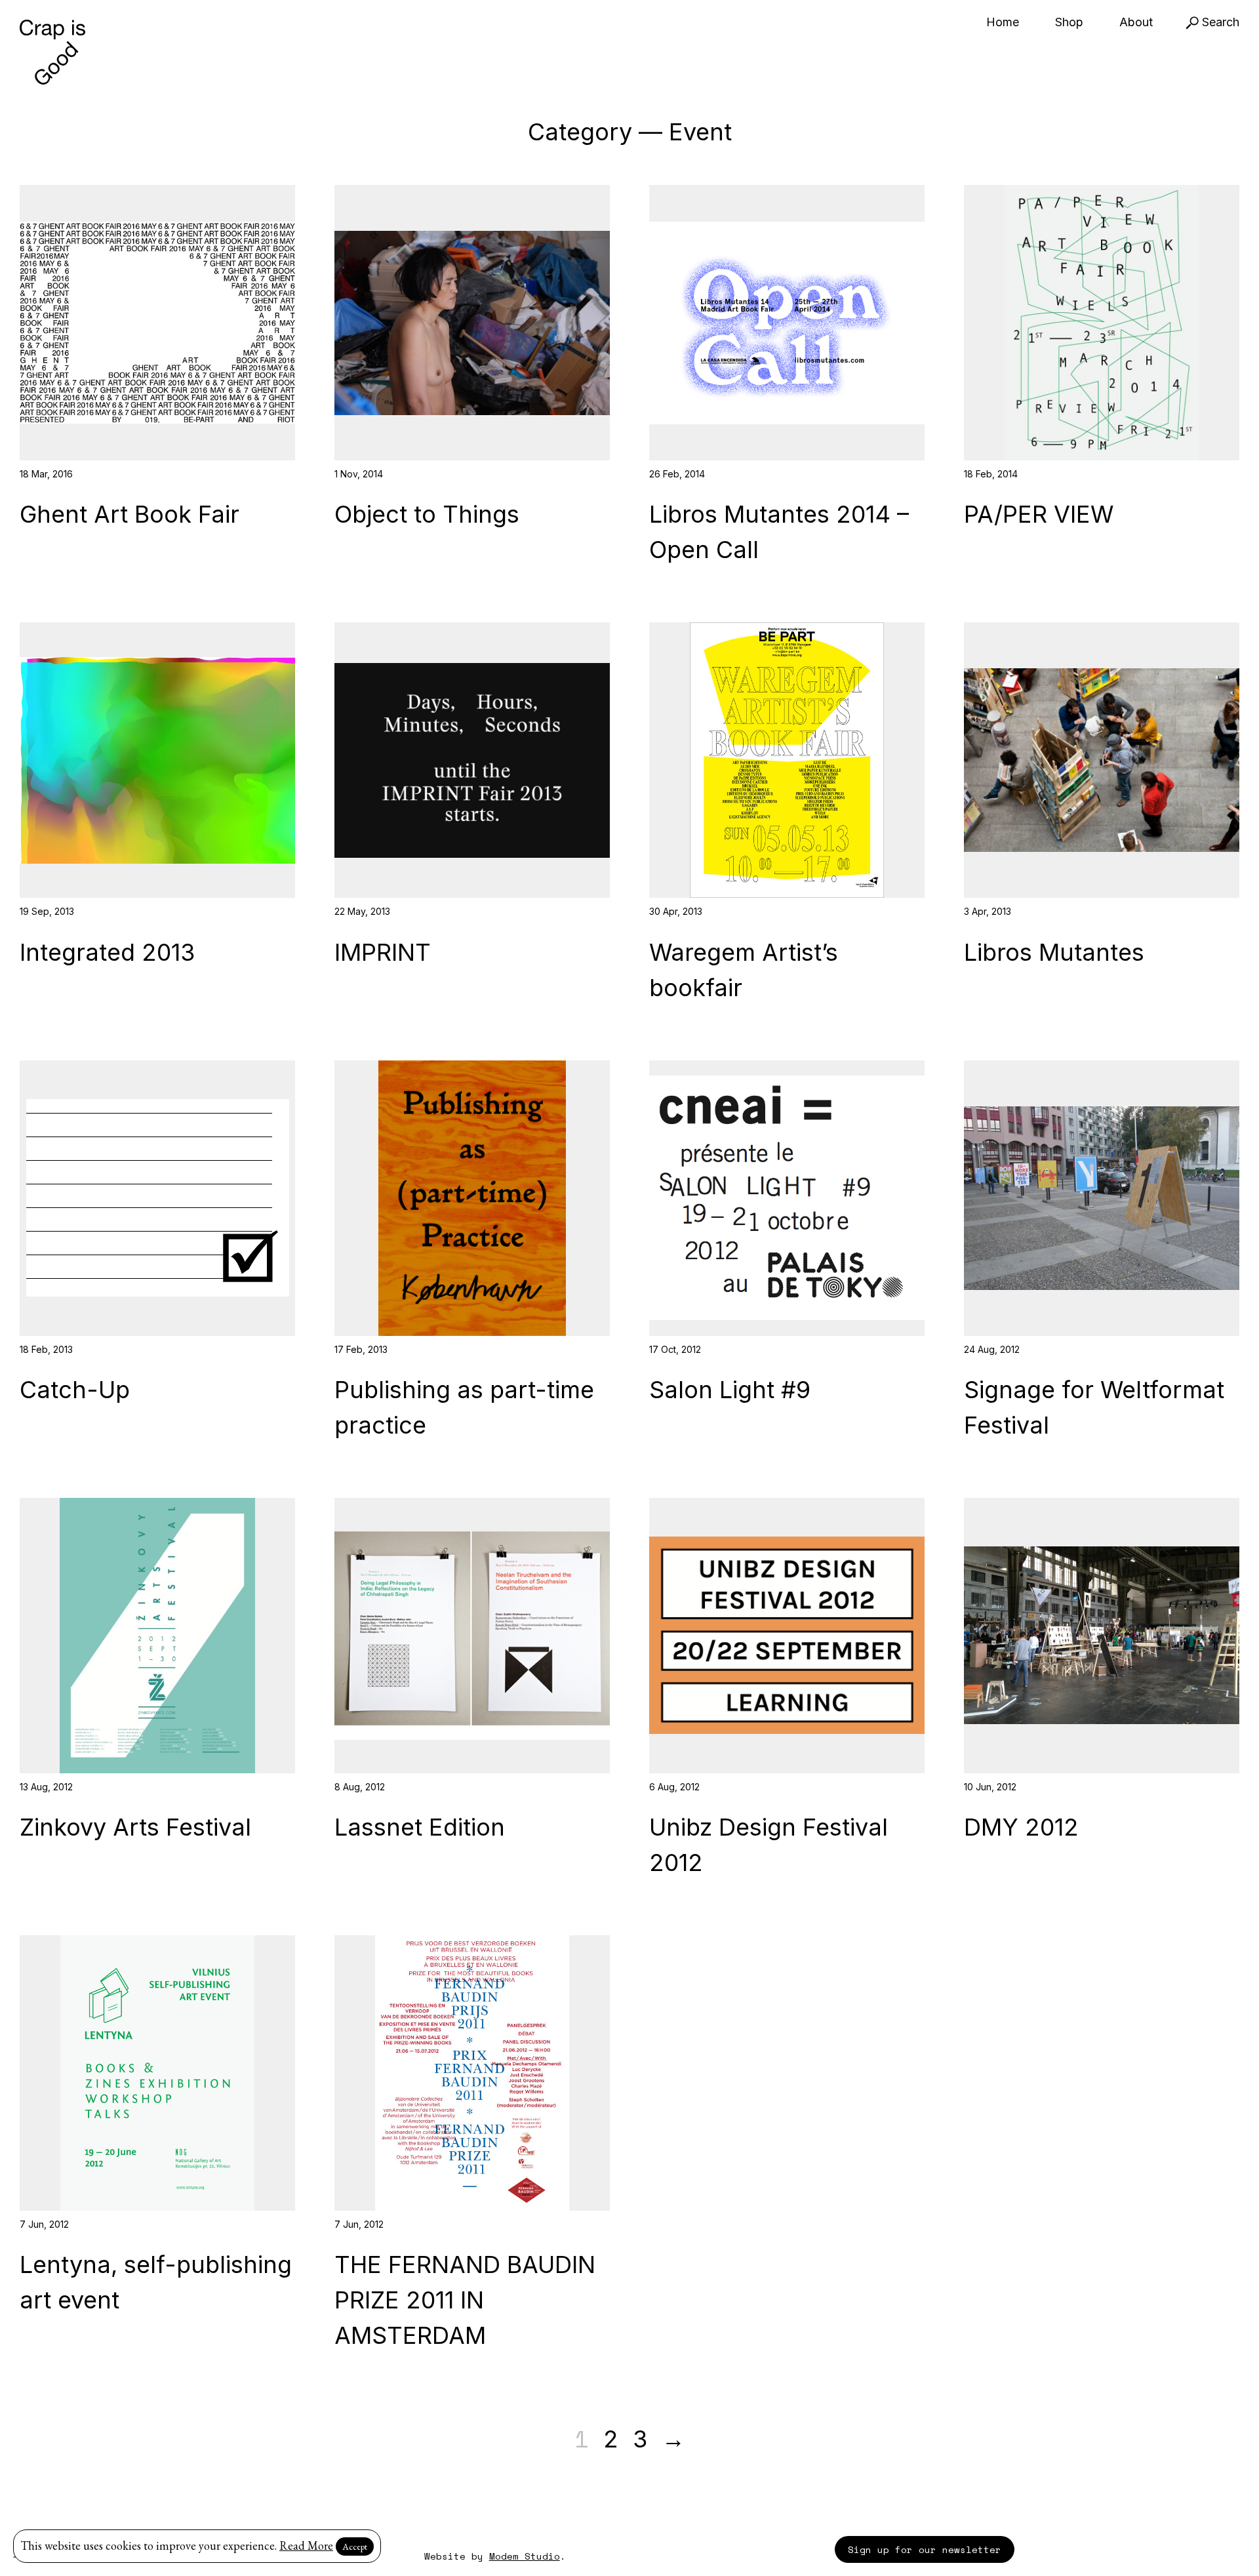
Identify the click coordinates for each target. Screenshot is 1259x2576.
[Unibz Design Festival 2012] (787, 1636)
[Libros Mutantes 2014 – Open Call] (787, 323)
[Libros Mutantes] (1102, 760)
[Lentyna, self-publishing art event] (157, 2073)
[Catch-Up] (157, 1198)
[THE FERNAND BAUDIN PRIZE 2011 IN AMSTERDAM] (472, 2073)
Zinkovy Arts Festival (135, 1827)
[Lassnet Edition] (472, 1636)
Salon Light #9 (730, 1390)
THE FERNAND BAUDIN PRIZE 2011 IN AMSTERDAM (465, 2300)
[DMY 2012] (1102, 1636)
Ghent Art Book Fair (130, 514)
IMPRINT (383, 952)
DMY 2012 (1021, 1827)
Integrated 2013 (107, 952)
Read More (306, 2546)
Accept (355, 2546)
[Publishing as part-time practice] (472, 1198)
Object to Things (427, 514)
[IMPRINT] (472, 760)
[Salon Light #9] (787, 1198)
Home (1003, 22)
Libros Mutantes (1054, 952)
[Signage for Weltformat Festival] (1102, 1198)
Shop (1069, 22)
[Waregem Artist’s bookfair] (787, 760)
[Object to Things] (472, 323)
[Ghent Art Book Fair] (157, 323)
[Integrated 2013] (157, 760)
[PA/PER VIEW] (1102, 323)
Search (1219, 22)
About (1136, 22)
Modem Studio (525, 2556)
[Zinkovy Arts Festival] (157, 1636)
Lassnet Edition (420, 1827)
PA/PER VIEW (1039, 514)
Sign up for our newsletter (925, 2549)
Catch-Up (75, 1390)
